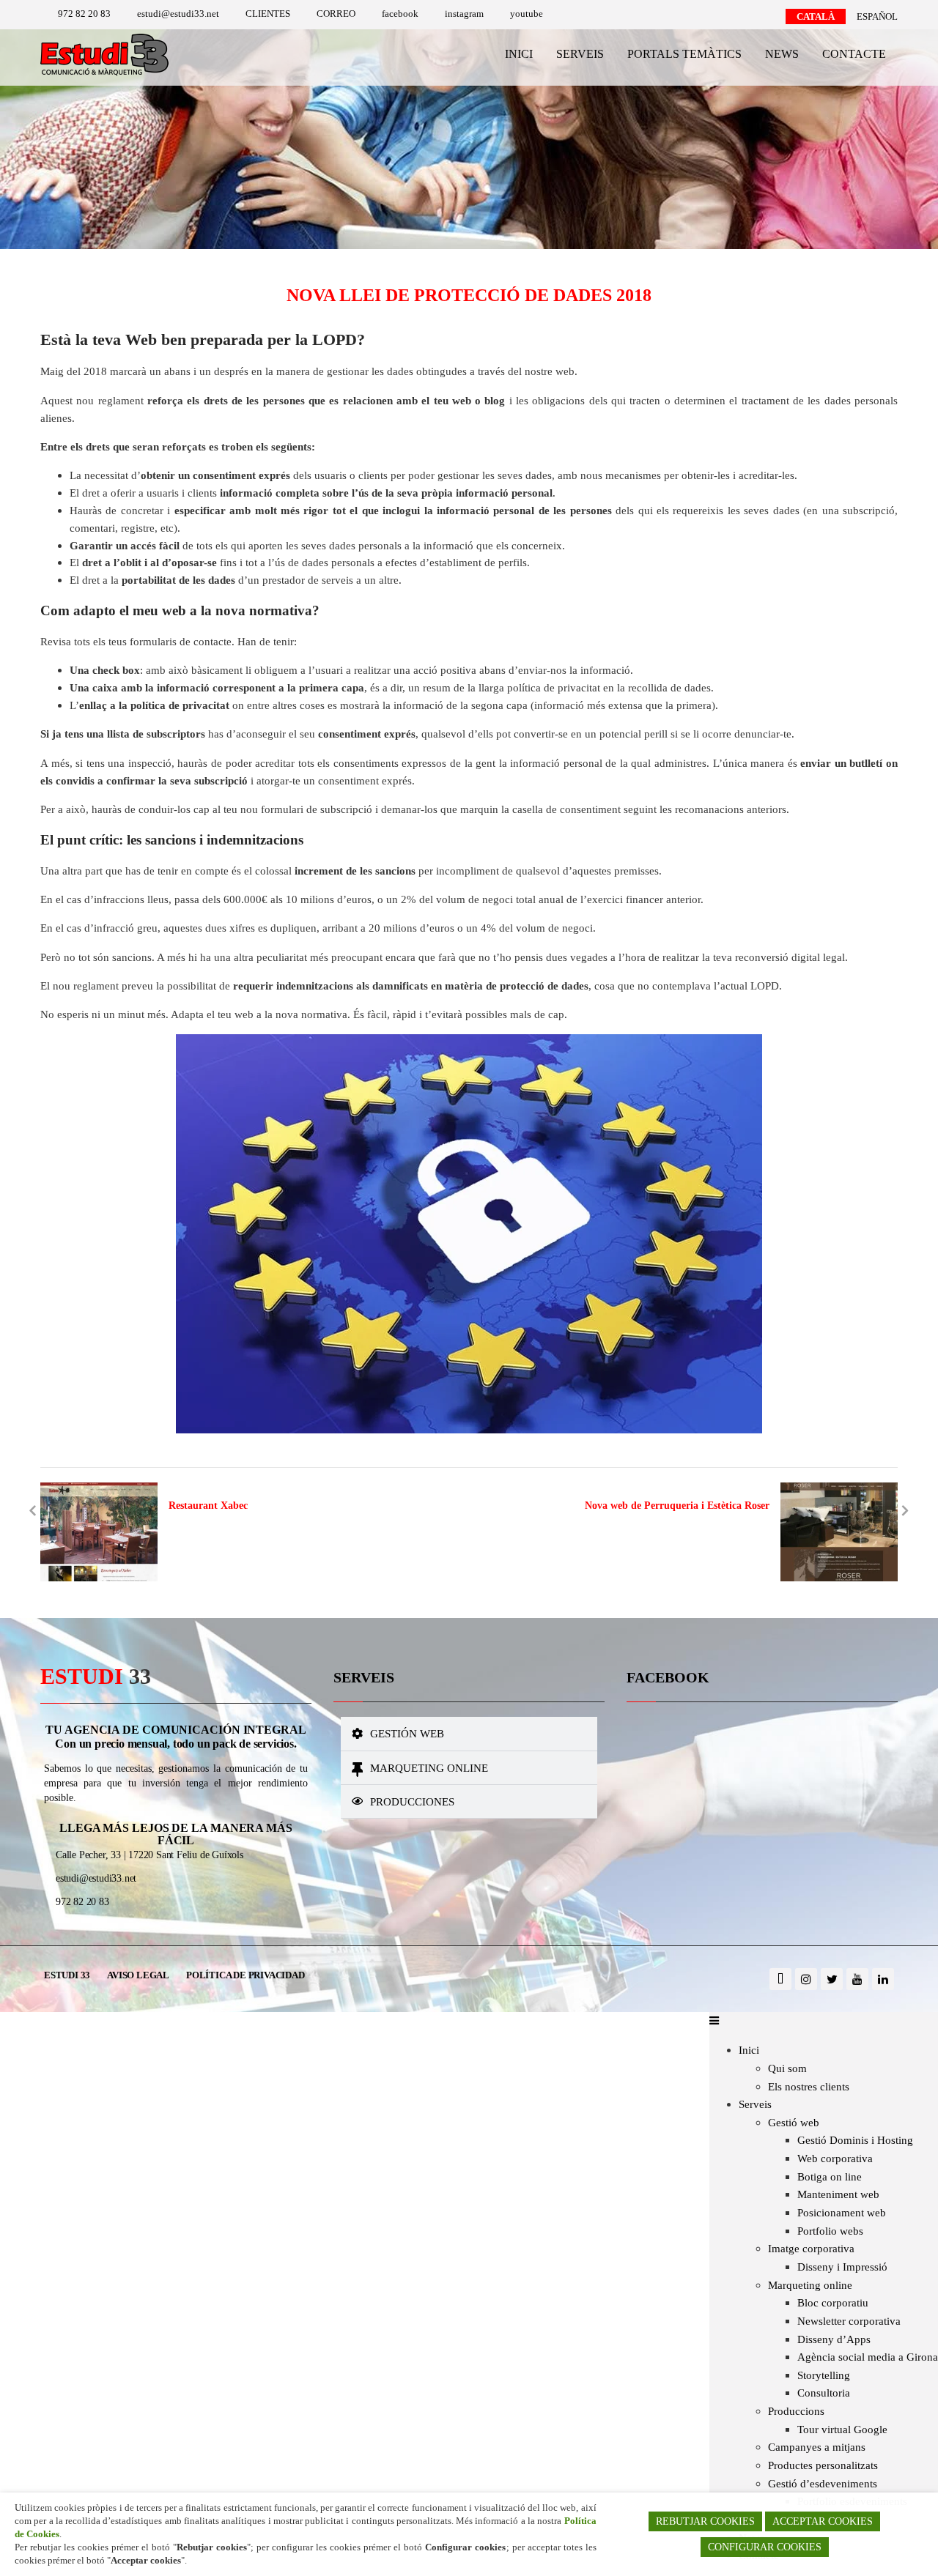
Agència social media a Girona (868, 2357)
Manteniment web (838, 2194)
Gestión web (407, 1733)
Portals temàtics (684, 54)
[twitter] (832, 1979)
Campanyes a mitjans (817, 2447)
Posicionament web (842, 2212)
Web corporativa (835, 2158)
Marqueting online (429, 1768)
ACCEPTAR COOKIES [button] (823, 2521)
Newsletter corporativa (849, 2321)
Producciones (412, 1801)
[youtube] (857, 1979)
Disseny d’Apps (834, 2339)
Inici (519, 54)
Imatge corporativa (811, 2248)
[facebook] (780, 1979)
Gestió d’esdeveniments (823, 2483)
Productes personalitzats (823, 2465)
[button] (469, 1734)
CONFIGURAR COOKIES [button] (765, 2547)
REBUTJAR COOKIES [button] (705, 2521)
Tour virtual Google (842, 2429)
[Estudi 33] (104, 77)
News (782, 54)
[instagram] (806, 1979)
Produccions (796, 2411)
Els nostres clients (809, 2086)
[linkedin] (883, 1979)
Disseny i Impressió (842, 2267)
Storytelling (824, 2375)
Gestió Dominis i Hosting (855, 2140)
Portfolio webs (830, 2231)
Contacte (854, 54)
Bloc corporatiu (833, 2302)
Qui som (787, 2068)
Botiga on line (830, 2176)
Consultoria (824, 2393)
